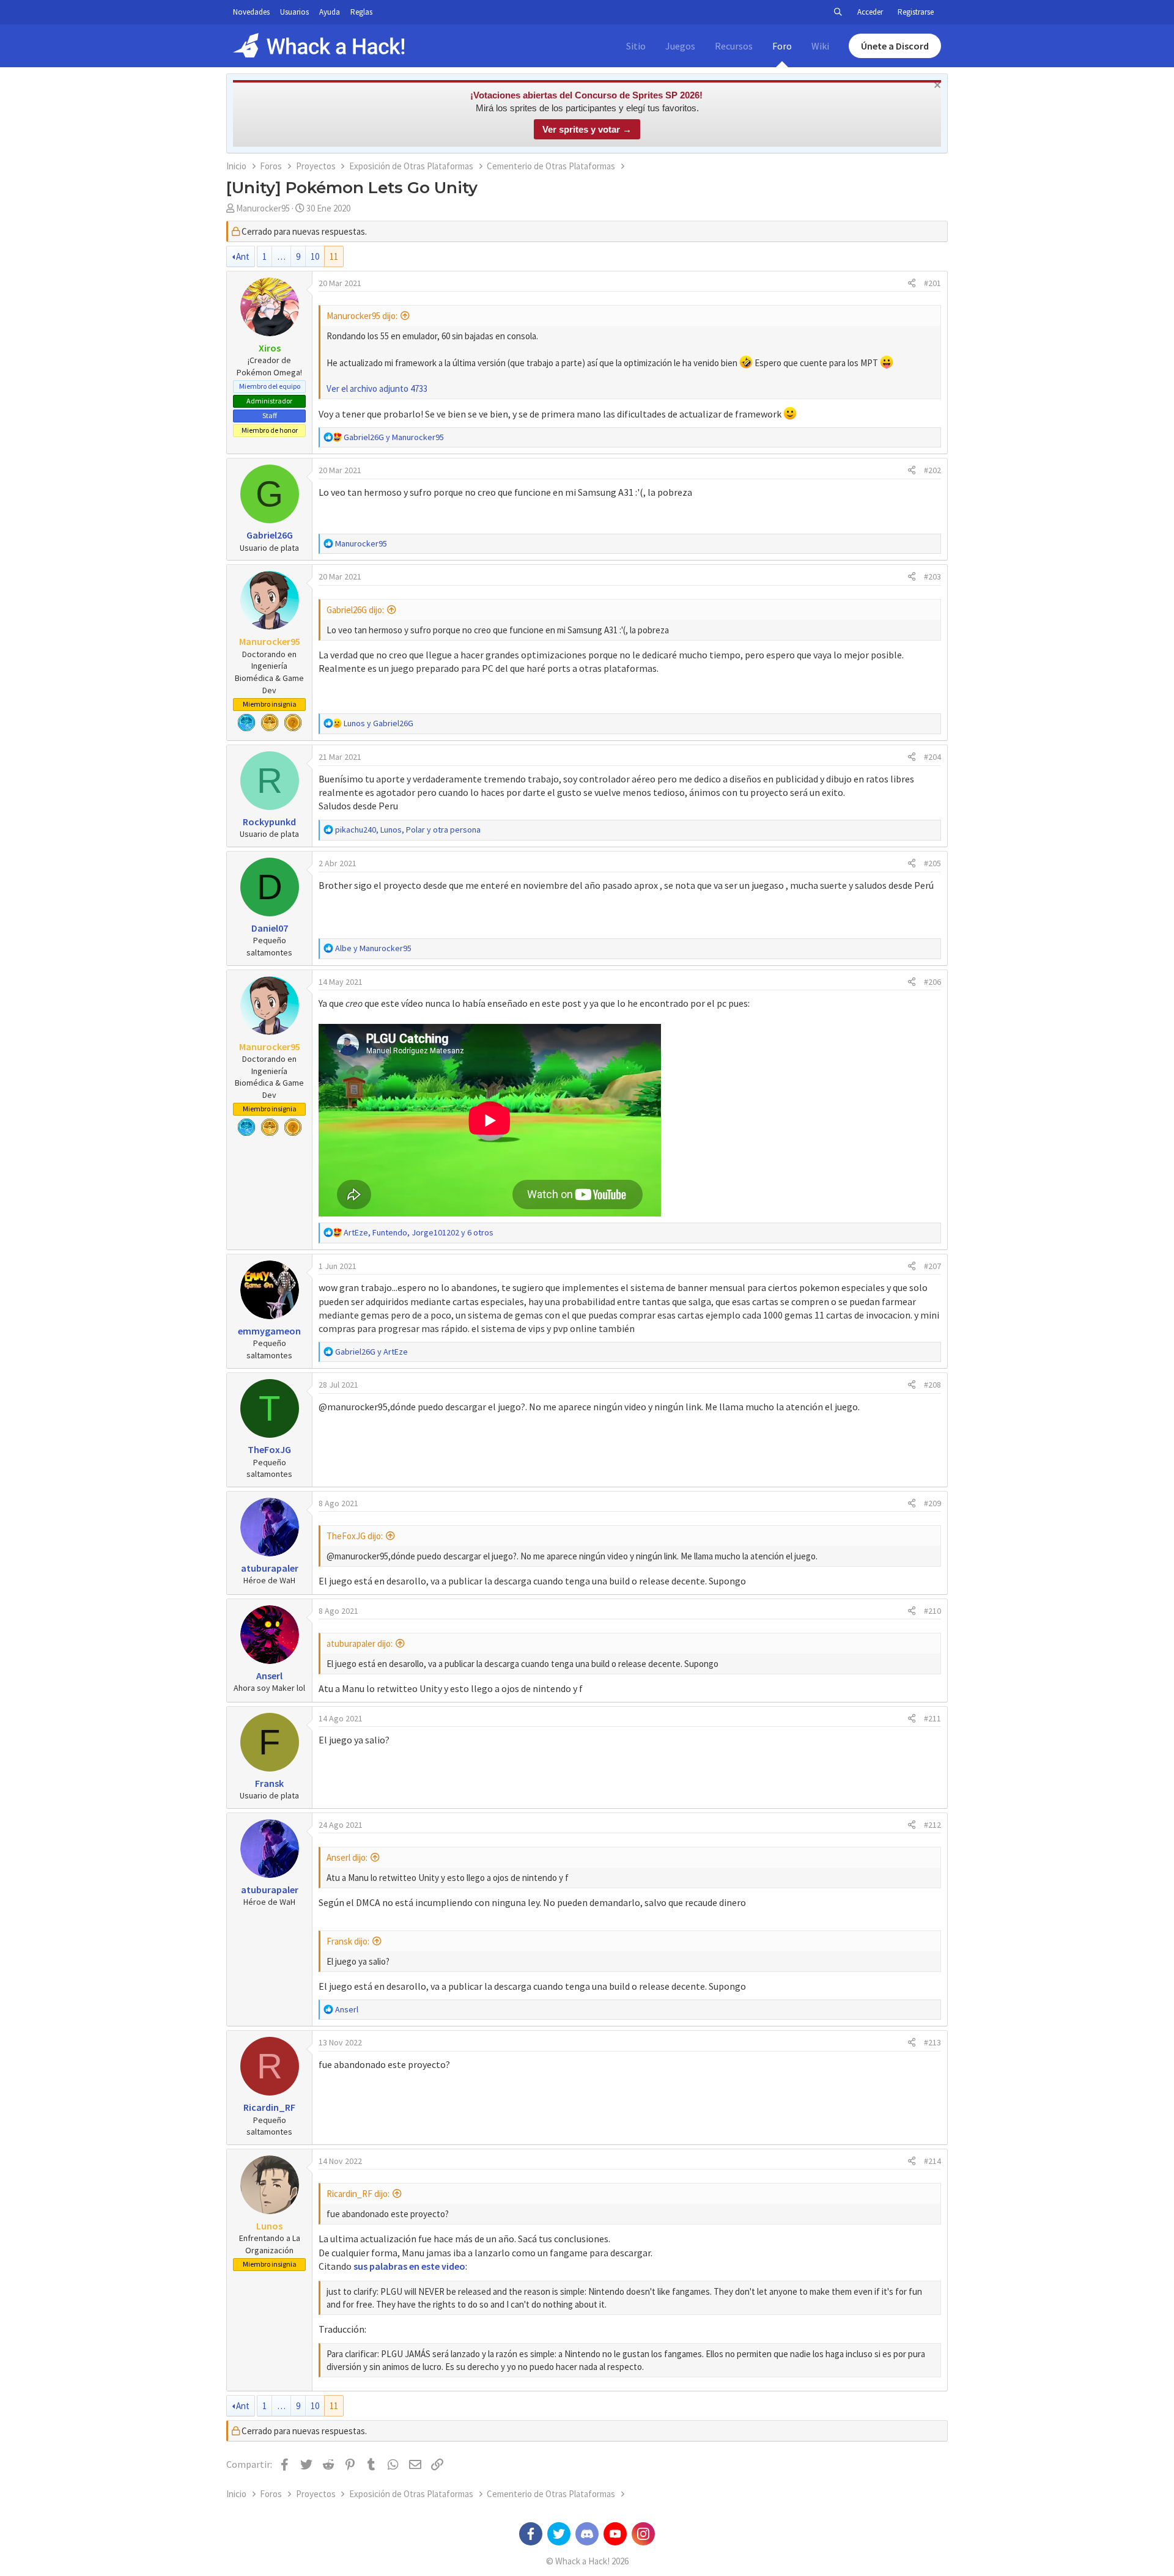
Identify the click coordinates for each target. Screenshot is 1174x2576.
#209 (932, 1503)
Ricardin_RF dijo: (358, 2194)
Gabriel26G (270, 535)
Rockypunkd (269, 822)
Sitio (636, 46)
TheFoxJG (269, 1449)
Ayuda (330, 12)
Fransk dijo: (348, 1941)
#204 (932, 757)
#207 (932, 1266)
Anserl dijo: (347, 1857)
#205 (932, 863)
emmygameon (269, 1331)
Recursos (734, 46)
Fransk (269, 1783)
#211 (932, 1718)
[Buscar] (838, 12)
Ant (243, 256)
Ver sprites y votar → (587, 129)
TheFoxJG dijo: (355, 1536)
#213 (932, 2042)
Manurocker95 (263, 208)
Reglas (361, 12)
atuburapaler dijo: (360, 1643)
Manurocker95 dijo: (362, 316)
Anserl (269, 1676)
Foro (782, 46)
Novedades (251, 12)
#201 (932, 283)
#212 (932, 1825)
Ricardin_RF (269, 2107)
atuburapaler (270, 1568)
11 (334, 256)
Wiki (820, 46)
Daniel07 (270, 928)
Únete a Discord (895, 46)
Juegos (680, 46)
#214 (932, 2161)
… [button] (281, 256)
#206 (932, 982)
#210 (932, 1611)
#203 (932, 576)
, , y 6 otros (419, 1232)
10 (315, 256)
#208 (932, 1385)
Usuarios (294, 12)
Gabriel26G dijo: (355, 610)
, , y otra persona (408, 830)
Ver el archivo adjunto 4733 (377, 388)
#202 (932, 470)
